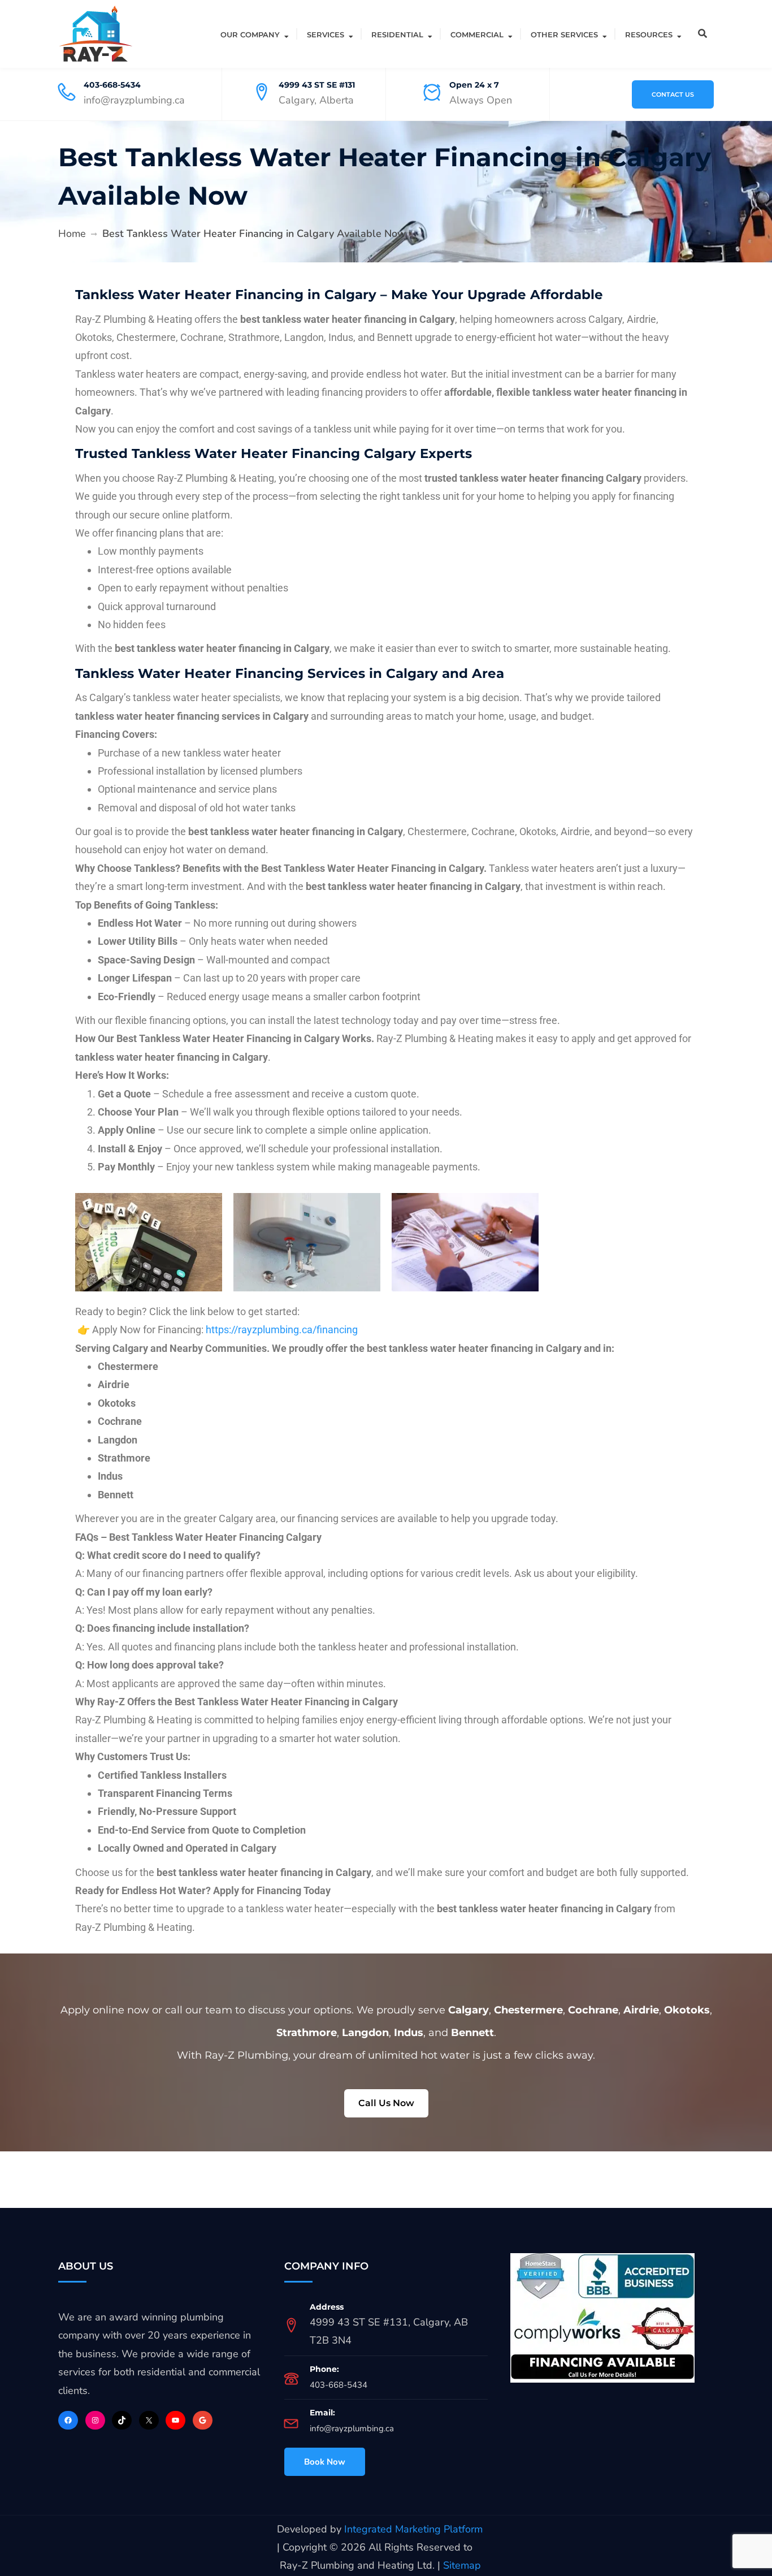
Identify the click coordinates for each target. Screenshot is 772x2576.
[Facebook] (68, 2420)
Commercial (477, 34)
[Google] (203, 2420)
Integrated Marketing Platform (413, 2529)
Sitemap (462, 2565)
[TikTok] (122, 2420)
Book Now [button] (325, 2462)
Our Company (250, 34)
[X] (149, 2420)
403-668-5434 (112, 85)
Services (326, 34)
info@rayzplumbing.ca (352, 2428)
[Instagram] (95, 2420)
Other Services (564, 34)
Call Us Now (386, 2103)
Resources (649, 34)
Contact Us (673, 94)
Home (72, 234)
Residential (397, 34)
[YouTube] (175, 2420)
